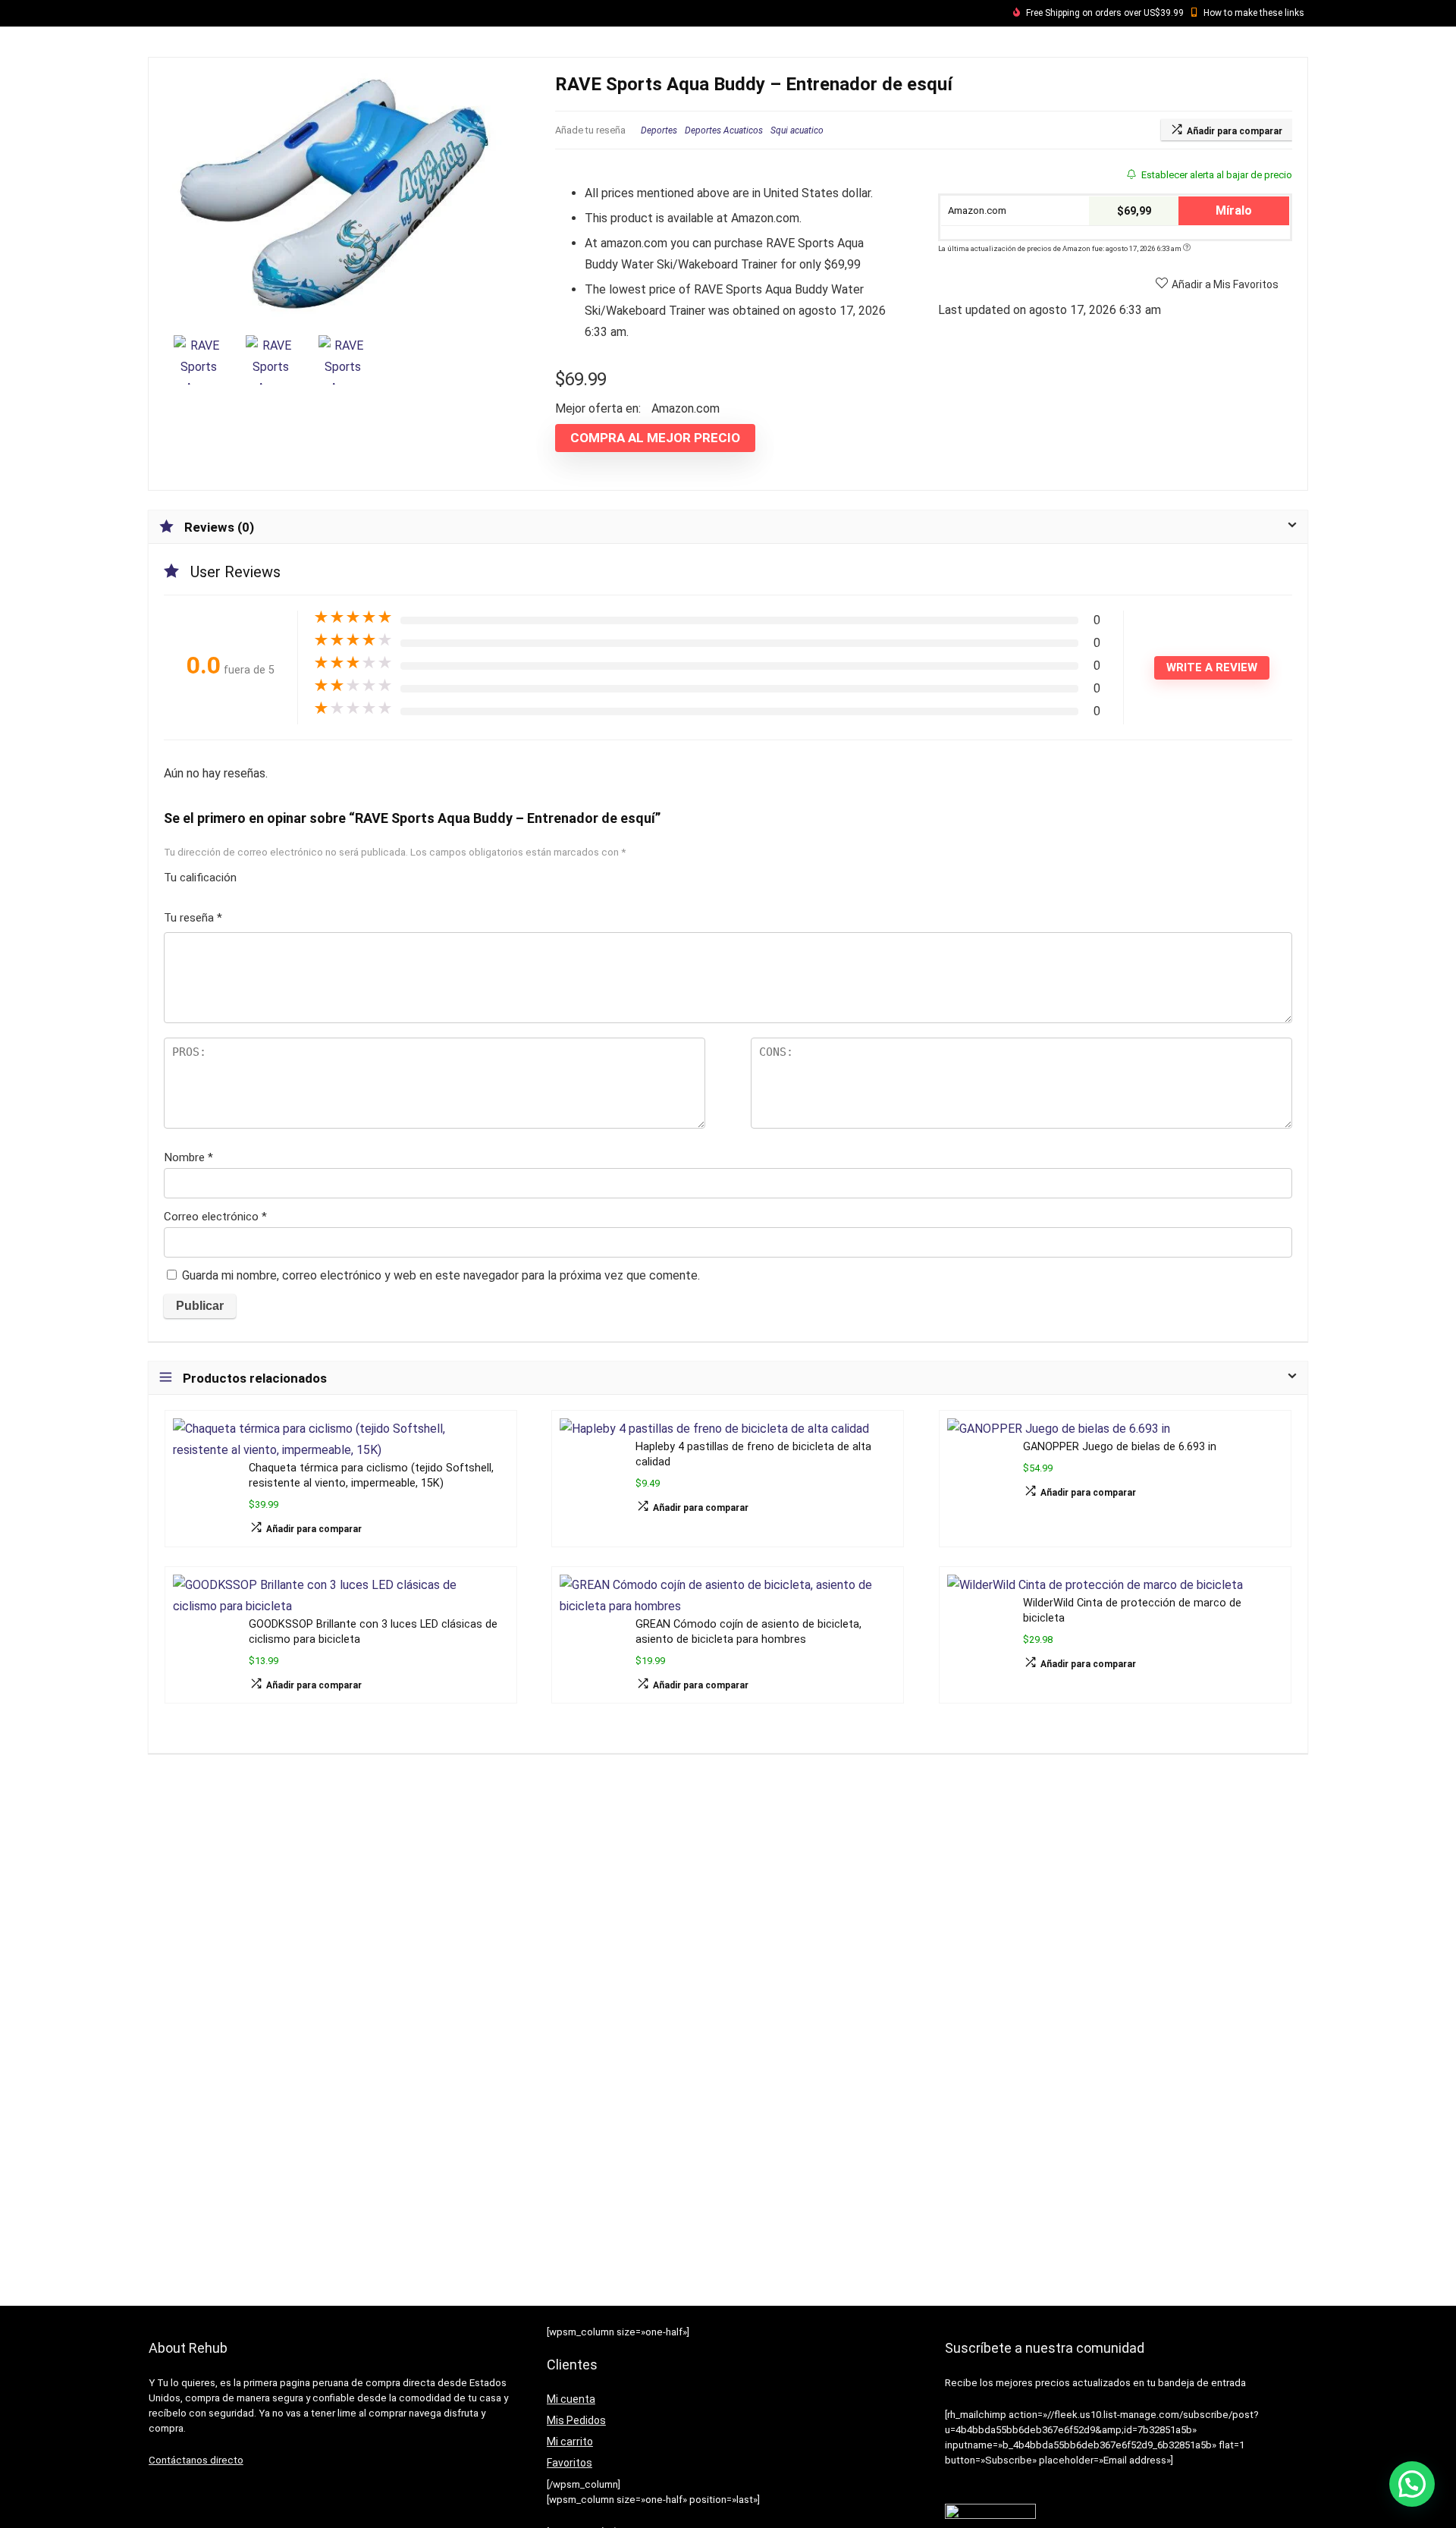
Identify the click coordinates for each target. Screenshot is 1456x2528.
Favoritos (570, 2463)
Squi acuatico (797, 130)
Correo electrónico (215, 1217)
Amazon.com (976, 210)
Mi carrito (570, 2442)
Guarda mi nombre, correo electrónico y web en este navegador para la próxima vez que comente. (441, 1275)
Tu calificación (200, 878)
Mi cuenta (571, 2399)
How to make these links (1254, 13)
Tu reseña (193, 918)
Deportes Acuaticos (724, 130)
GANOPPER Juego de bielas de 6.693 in (1120, 1447)
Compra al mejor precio (655, 438)
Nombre (188, 1157)
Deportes (659, 130)
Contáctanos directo (196, 2460)
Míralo (1234, 210)
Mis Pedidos (576, 2420)
